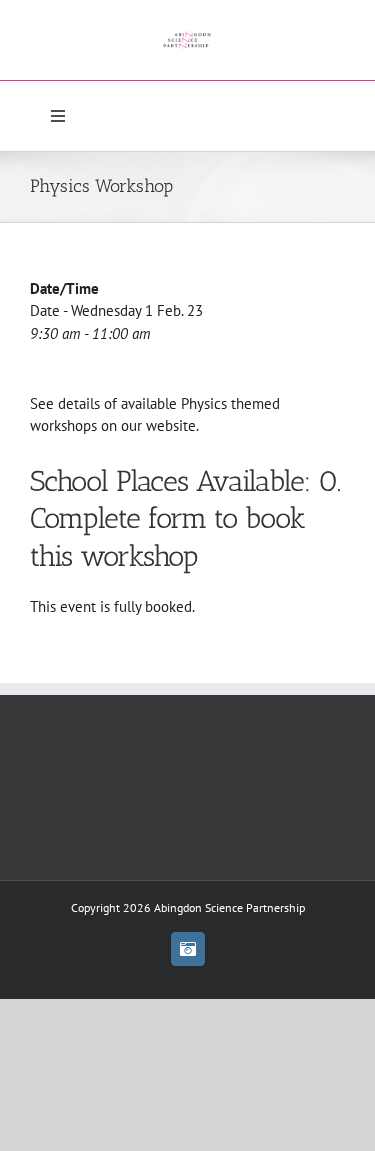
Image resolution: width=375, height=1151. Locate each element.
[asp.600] (187, 27)
